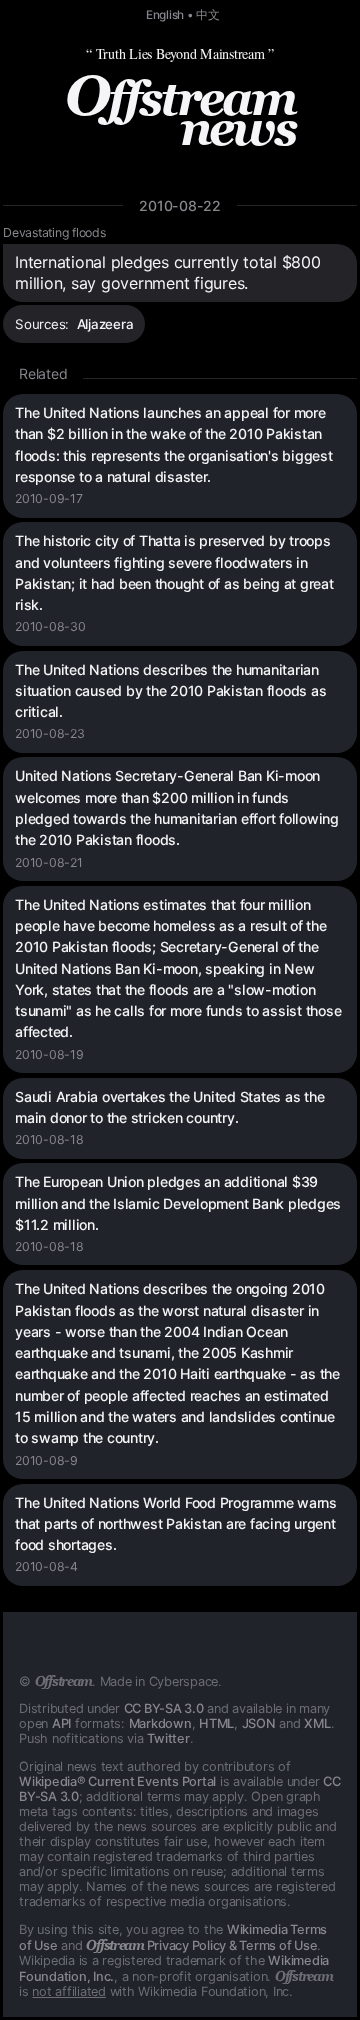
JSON (259, 1723)
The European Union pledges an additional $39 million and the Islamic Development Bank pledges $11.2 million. (178, 1203)
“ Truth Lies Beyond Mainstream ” (180, 53)
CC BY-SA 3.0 (164, 1708)
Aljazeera (105, 324)
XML (317, 1723)
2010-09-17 (49, 498)
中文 (208, 15)
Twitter (168, 1738)
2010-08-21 (49, 862)
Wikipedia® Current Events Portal (117, 1781)
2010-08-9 (46, 1460)
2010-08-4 (46, 1566)
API (61, 1723)
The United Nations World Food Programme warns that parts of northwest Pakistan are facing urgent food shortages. (176, 1524)
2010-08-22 (180, 205)
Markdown (160, 1723)
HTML (216, 1723)
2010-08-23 (50, 733)
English (165, 15)
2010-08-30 (50, 626)
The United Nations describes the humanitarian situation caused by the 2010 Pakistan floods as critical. (170, 691)
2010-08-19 (49, 1054)
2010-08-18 (49, 1139)
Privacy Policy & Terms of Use (201, 1945)
